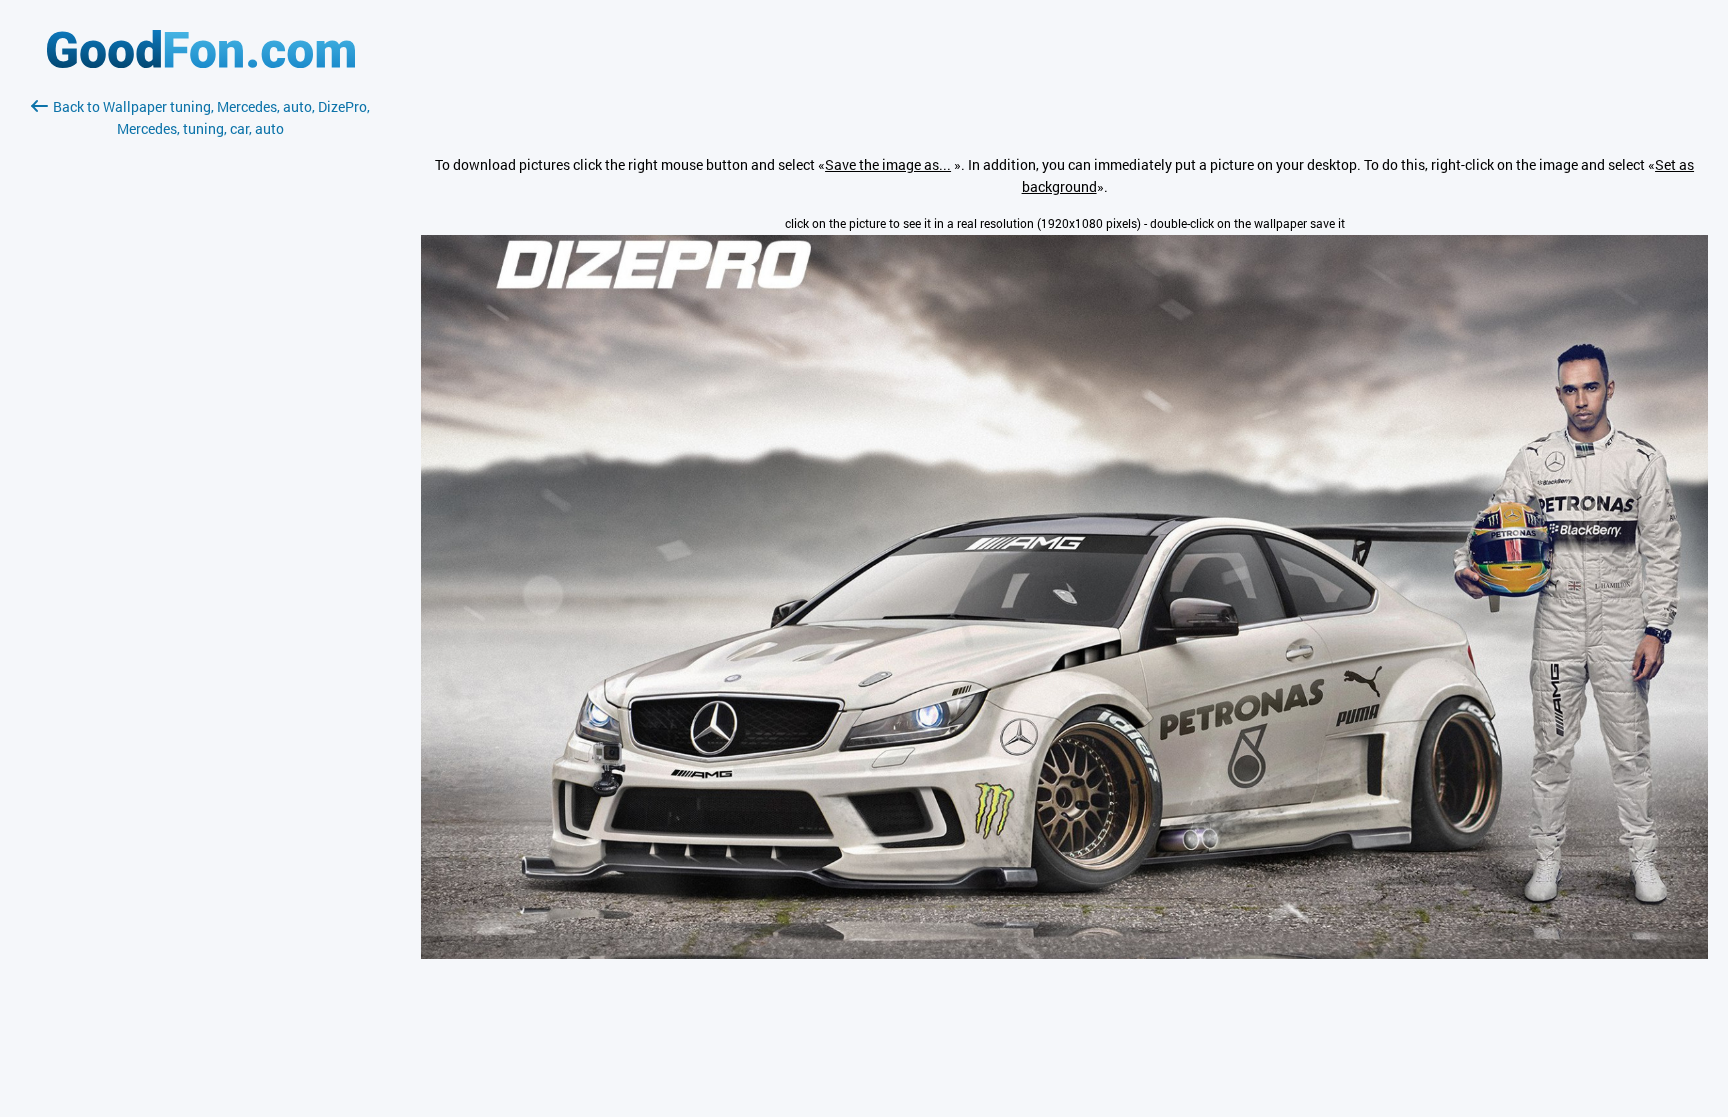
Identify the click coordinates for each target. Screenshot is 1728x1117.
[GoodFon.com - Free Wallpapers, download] (201, 62)
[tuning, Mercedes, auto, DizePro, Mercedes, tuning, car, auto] (1064, 953)
